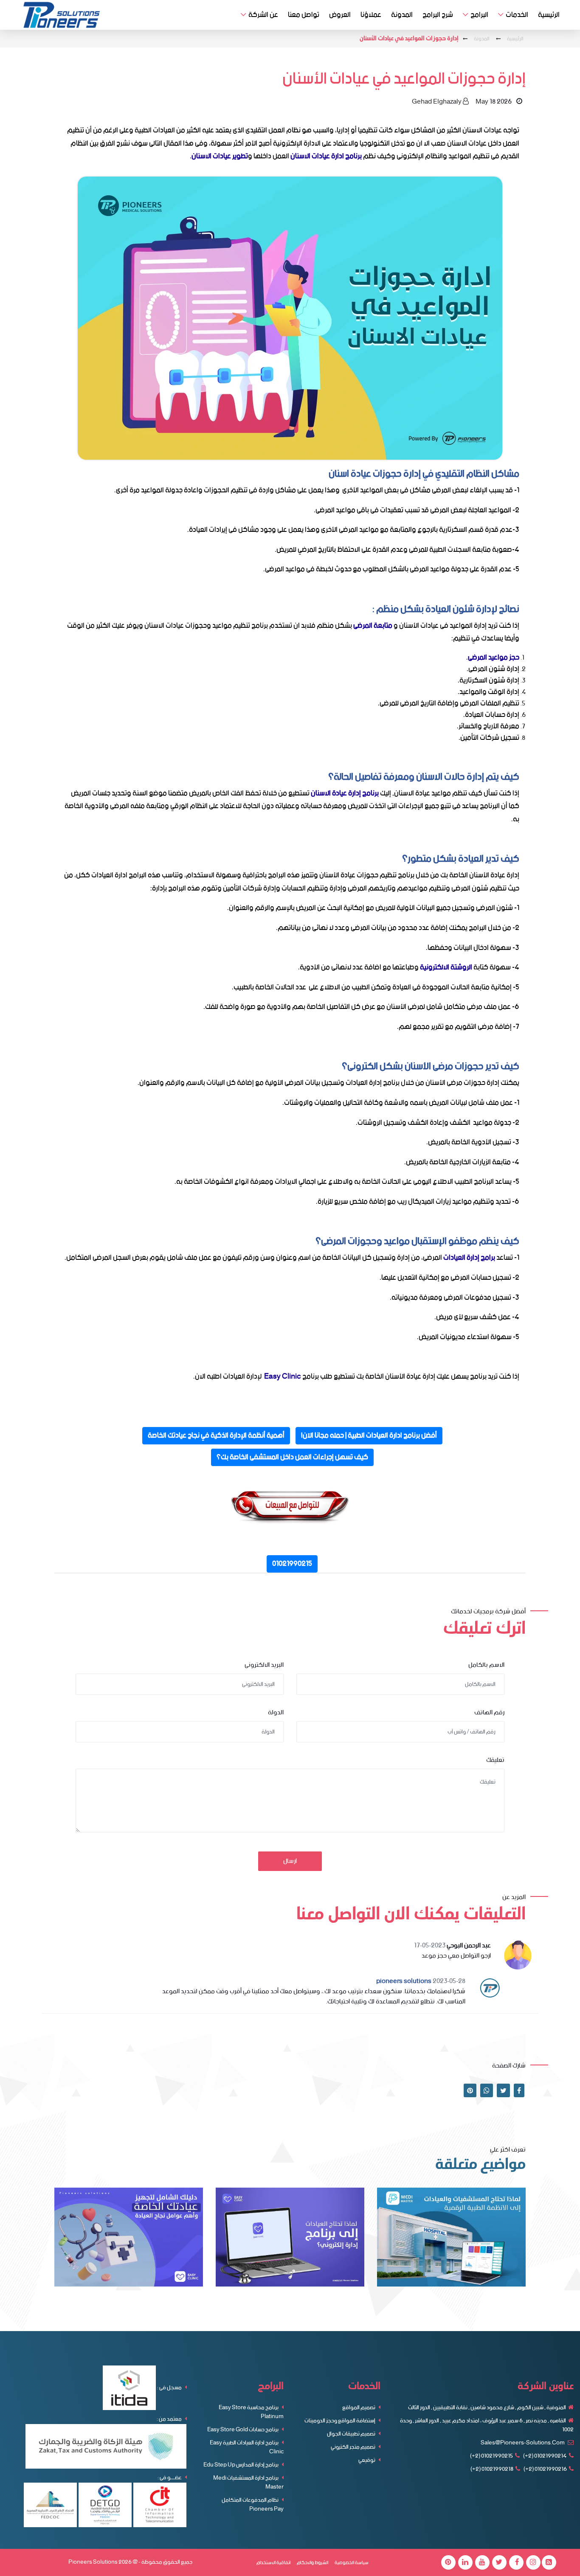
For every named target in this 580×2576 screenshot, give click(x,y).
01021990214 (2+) (545, 2456)
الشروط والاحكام (313, 2563)
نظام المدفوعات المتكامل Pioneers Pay (253, 2505)
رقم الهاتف (489, 1713)
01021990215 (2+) (491, 2456)
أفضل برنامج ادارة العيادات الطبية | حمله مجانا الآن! (369, 1436)
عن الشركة (263, 15)
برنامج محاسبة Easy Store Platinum (251, 2412)
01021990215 (292, 1564)
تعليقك (495, 1760)
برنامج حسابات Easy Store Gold (243, 2430)
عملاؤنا (371, 15)
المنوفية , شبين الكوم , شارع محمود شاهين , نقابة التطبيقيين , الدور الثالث (487, 2408)
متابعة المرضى (373, 626)
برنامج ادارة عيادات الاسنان (326, 156)
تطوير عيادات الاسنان (220, 156)
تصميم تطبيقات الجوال (352, 2434)
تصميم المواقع (359, 2408)
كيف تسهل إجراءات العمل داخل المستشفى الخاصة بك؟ (292, 1457)
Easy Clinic (283, 1376)
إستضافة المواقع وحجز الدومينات (340, 2421)
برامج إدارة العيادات (469, 1258)
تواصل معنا (304, 15)
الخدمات (517, 15)
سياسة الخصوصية (352, 2563)
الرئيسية (549, 15)
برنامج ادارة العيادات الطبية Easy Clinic (247, 2447)
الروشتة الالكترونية (446, 967)
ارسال (290, 1861)
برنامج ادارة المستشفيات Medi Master (248, 2483)
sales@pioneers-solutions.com (523, 2443)
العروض (340, 15)
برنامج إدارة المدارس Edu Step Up (241, 2465)
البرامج (479, 15)
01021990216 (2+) (545, 2469)
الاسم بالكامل (486, 1665)
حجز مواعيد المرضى (494, 657)
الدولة (276, 1713)
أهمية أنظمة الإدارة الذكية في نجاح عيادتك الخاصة (216, 1436)
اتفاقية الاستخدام (273, 2563)
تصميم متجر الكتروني (353, 2447)
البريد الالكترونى (264, 1665)
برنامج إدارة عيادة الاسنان (345, 793)
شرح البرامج (438, 15)
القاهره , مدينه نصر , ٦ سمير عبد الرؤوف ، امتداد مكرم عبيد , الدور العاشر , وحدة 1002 (487, 2425)
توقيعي (367, 2460)
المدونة (402, 15)
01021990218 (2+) (492, 2469)
